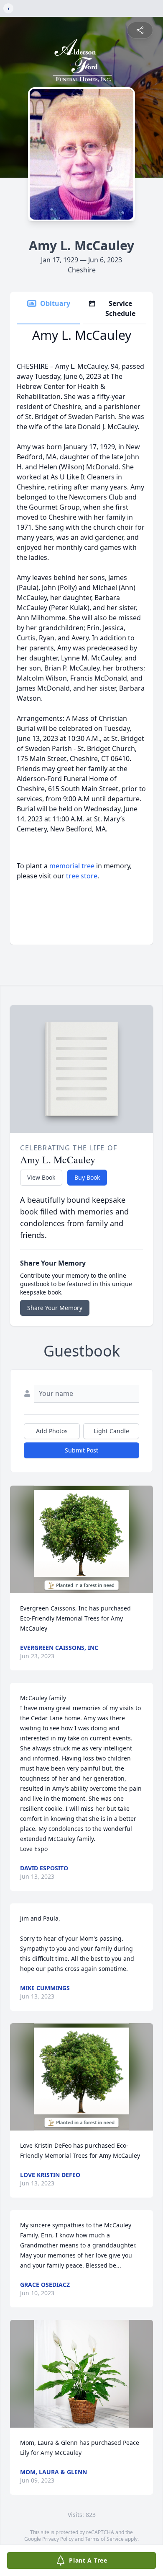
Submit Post (81, 1450)
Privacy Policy (58, 2539)
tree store (82, 876)
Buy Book (87, 1177)
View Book (41, 1177)
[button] (82, 1539)
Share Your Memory (55, 1308)
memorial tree (72, 866)
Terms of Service (104, 2539)
